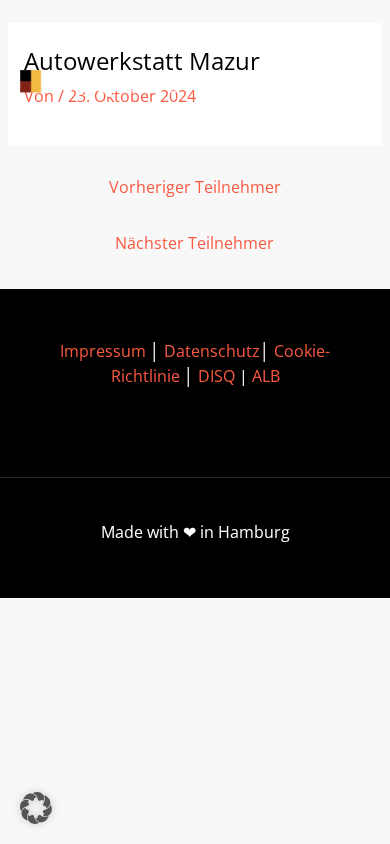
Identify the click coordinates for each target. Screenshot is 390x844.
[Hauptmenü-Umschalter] (340, 83)
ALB (266, 376)
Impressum (103, 351)
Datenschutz (212, 351)
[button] (36, 808)
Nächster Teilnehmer (194, 243)
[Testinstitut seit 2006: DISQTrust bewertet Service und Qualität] (110, 83)
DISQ (216, 376)
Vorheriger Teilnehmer (195, 187)
